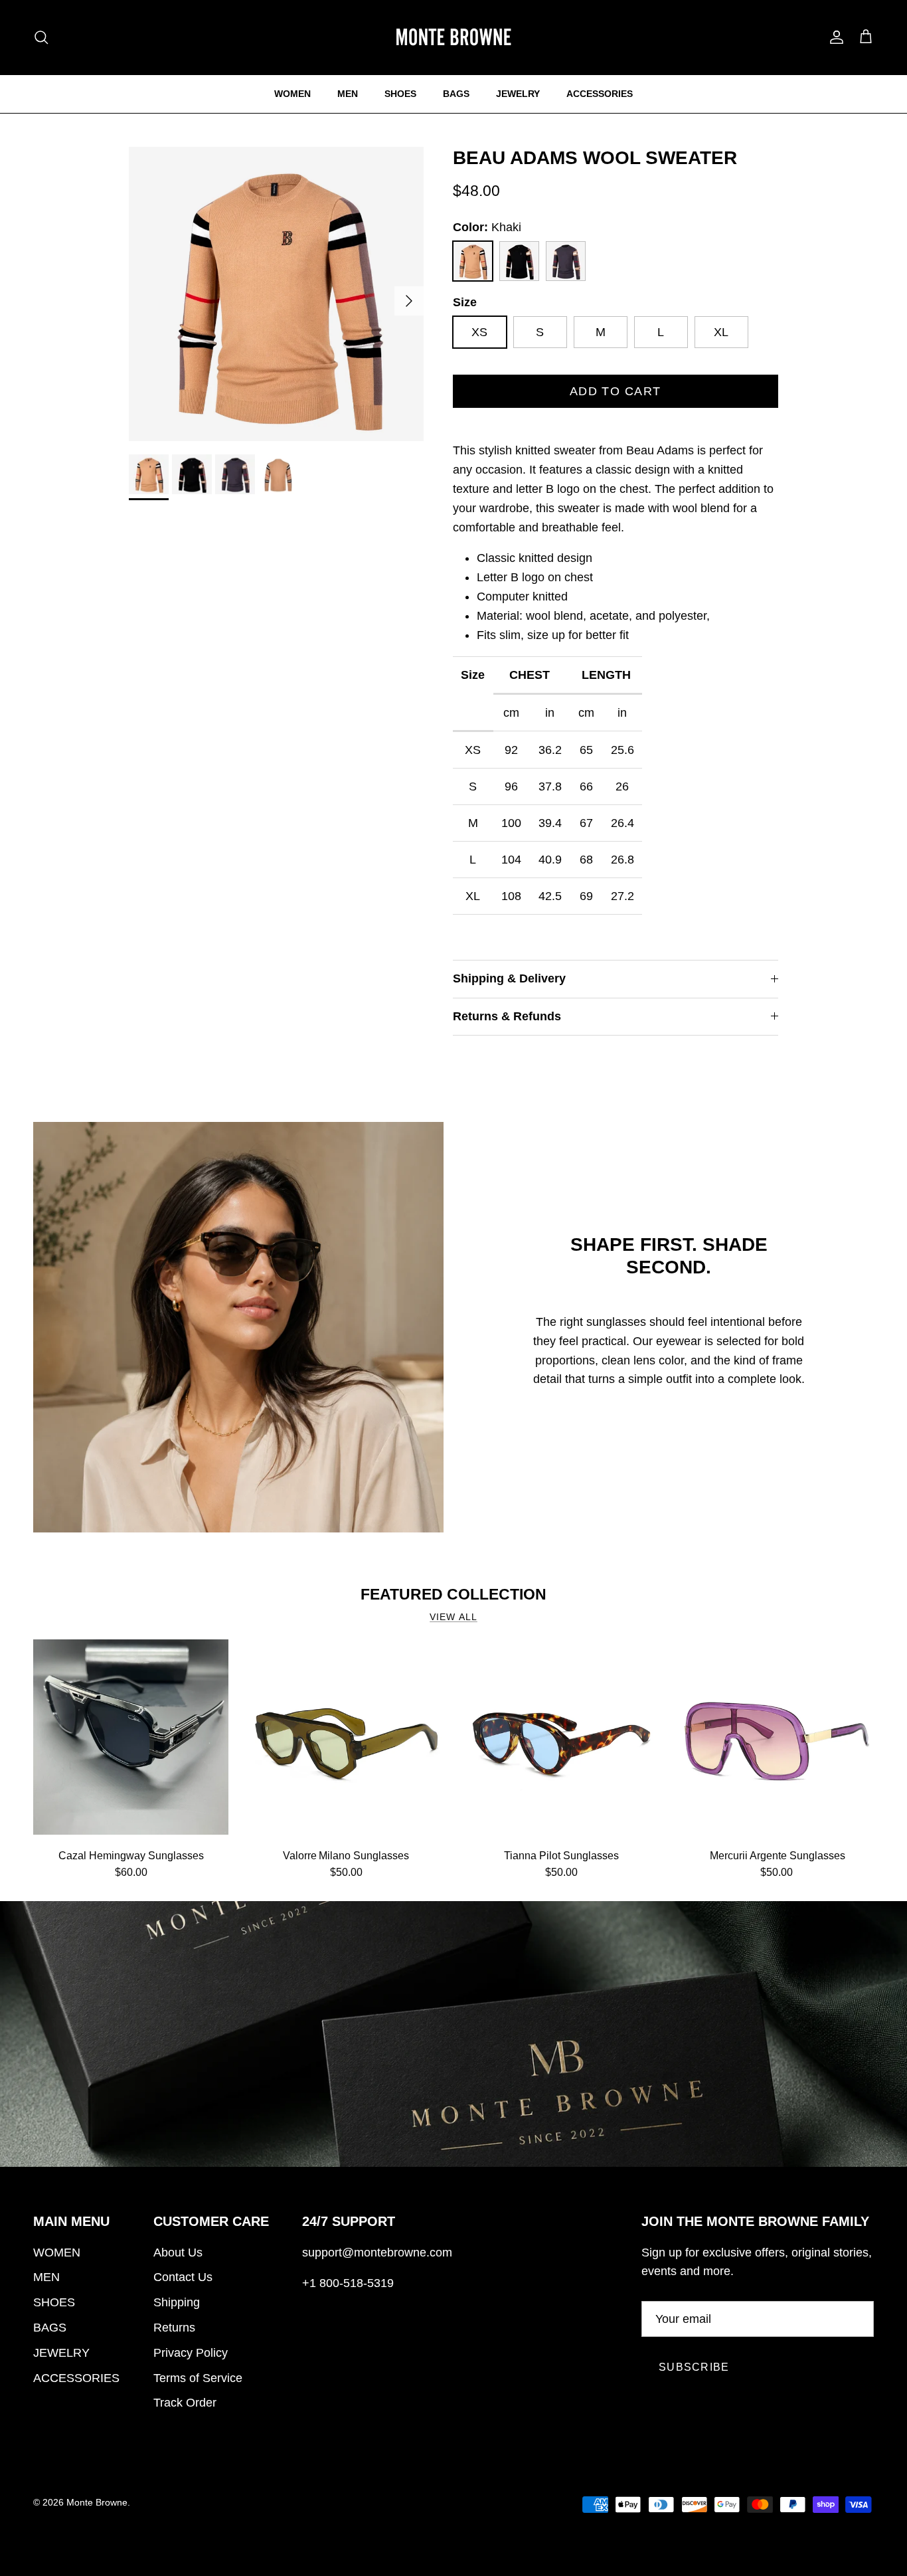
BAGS (456, 94)
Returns (174, 2328)
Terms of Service (198, 2378)
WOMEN (292, 94)
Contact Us (183, 2277)
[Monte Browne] (453, 37)
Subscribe (694, 2367)
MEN (348, 94)
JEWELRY (518, 94)
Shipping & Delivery (509, 978)
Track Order (185, 2403)
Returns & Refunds (507, 1016)
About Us (178, 2253)
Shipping (177, 2302)
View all (453, 1617)
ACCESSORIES (600, 94)
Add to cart (616, 391)
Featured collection (453, 1594)
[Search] (41, 37)
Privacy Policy (191, 2353)
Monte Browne (97, 2502)
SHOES (400, 94)
